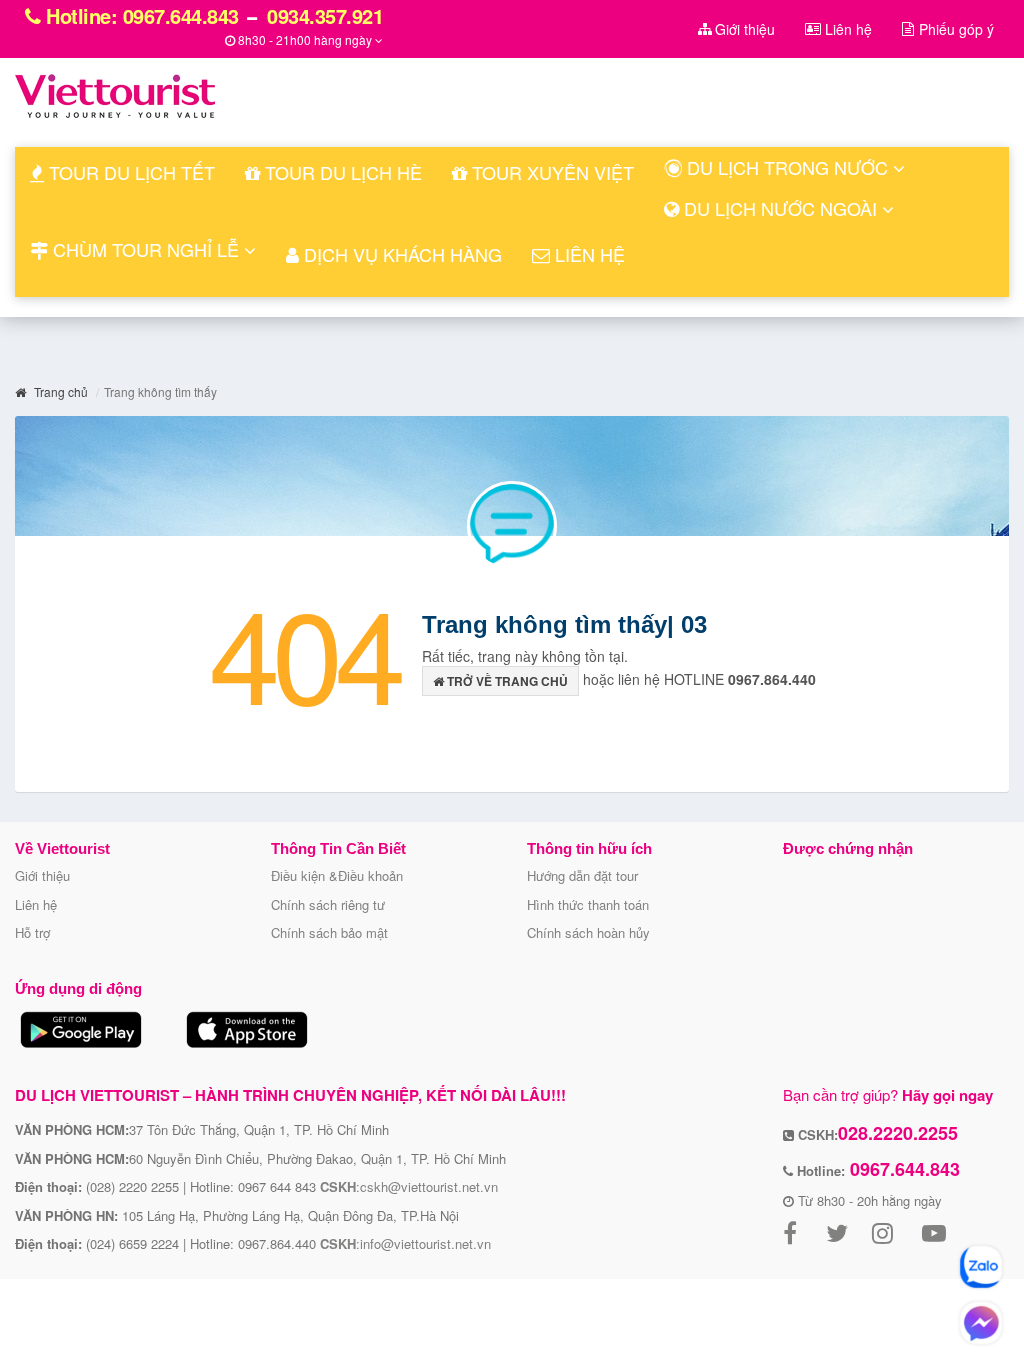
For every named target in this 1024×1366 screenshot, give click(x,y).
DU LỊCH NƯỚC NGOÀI (780, 208)
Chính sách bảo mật (329, 932)
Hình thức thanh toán (588, 904)
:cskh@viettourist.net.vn (409, 1186)
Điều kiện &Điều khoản (337, 875)
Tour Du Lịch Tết (129, 172)
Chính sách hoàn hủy (588, 932)
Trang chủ (59, 391)
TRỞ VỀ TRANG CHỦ (506, 681)
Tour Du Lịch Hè (341, 172)
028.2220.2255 (898, 1133)
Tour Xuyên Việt (550, 172)
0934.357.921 (323, 15)
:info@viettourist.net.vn (405, 1243)
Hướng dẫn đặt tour (582, 875)
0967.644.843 (902, 1169)
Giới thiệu (42, 875)
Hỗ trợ (32, 932)
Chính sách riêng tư (328, 904)
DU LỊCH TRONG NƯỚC (787, 167)
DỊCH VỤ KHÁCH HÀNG (400, 254)
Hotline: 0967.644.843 (140, 15)
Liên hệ (36, 904)
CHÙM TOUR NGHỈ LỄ (146, 249)
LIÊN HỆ (587, 254)
